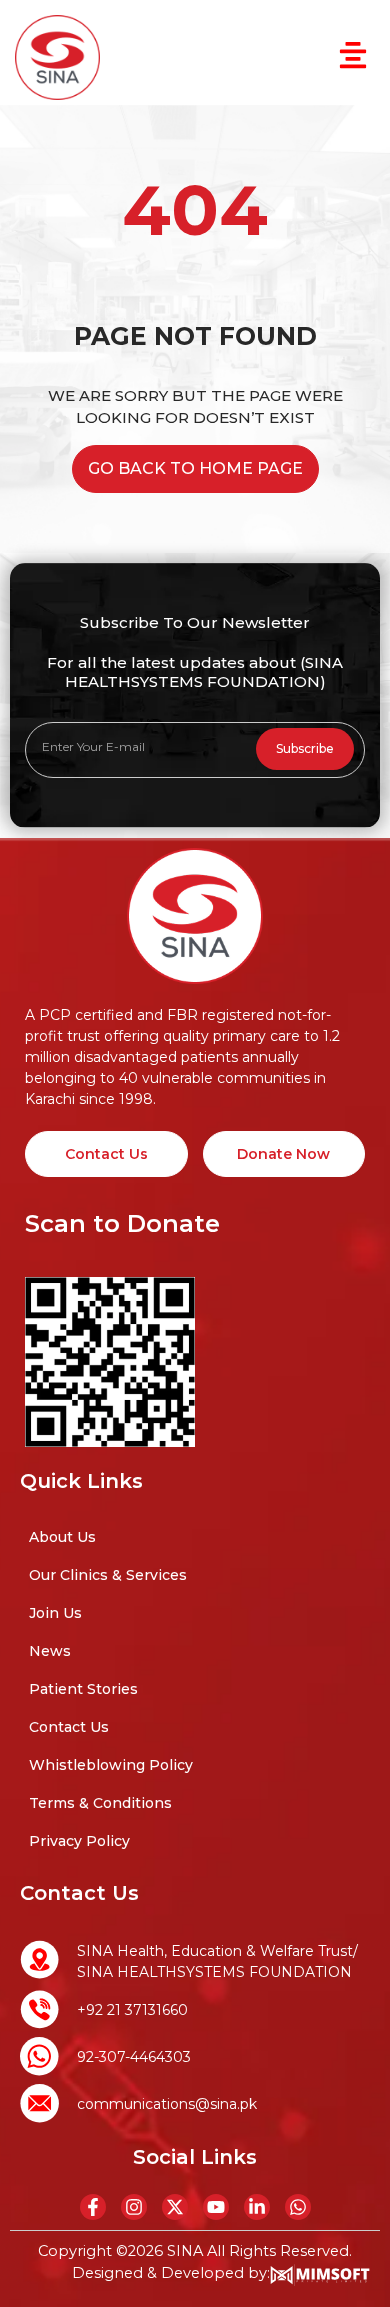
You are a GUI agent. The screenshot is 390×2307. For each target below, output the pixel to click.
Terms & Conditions (100, 1803)
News (50, 1651)
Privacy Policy (79, 1841)
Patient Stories (83, 1689)
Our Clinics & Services (108, 1575)
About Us (62, 1537)
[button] (352, 57)
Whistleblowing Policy (111, 1765)
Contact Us (69, 1727)
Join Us (55, 1613)
